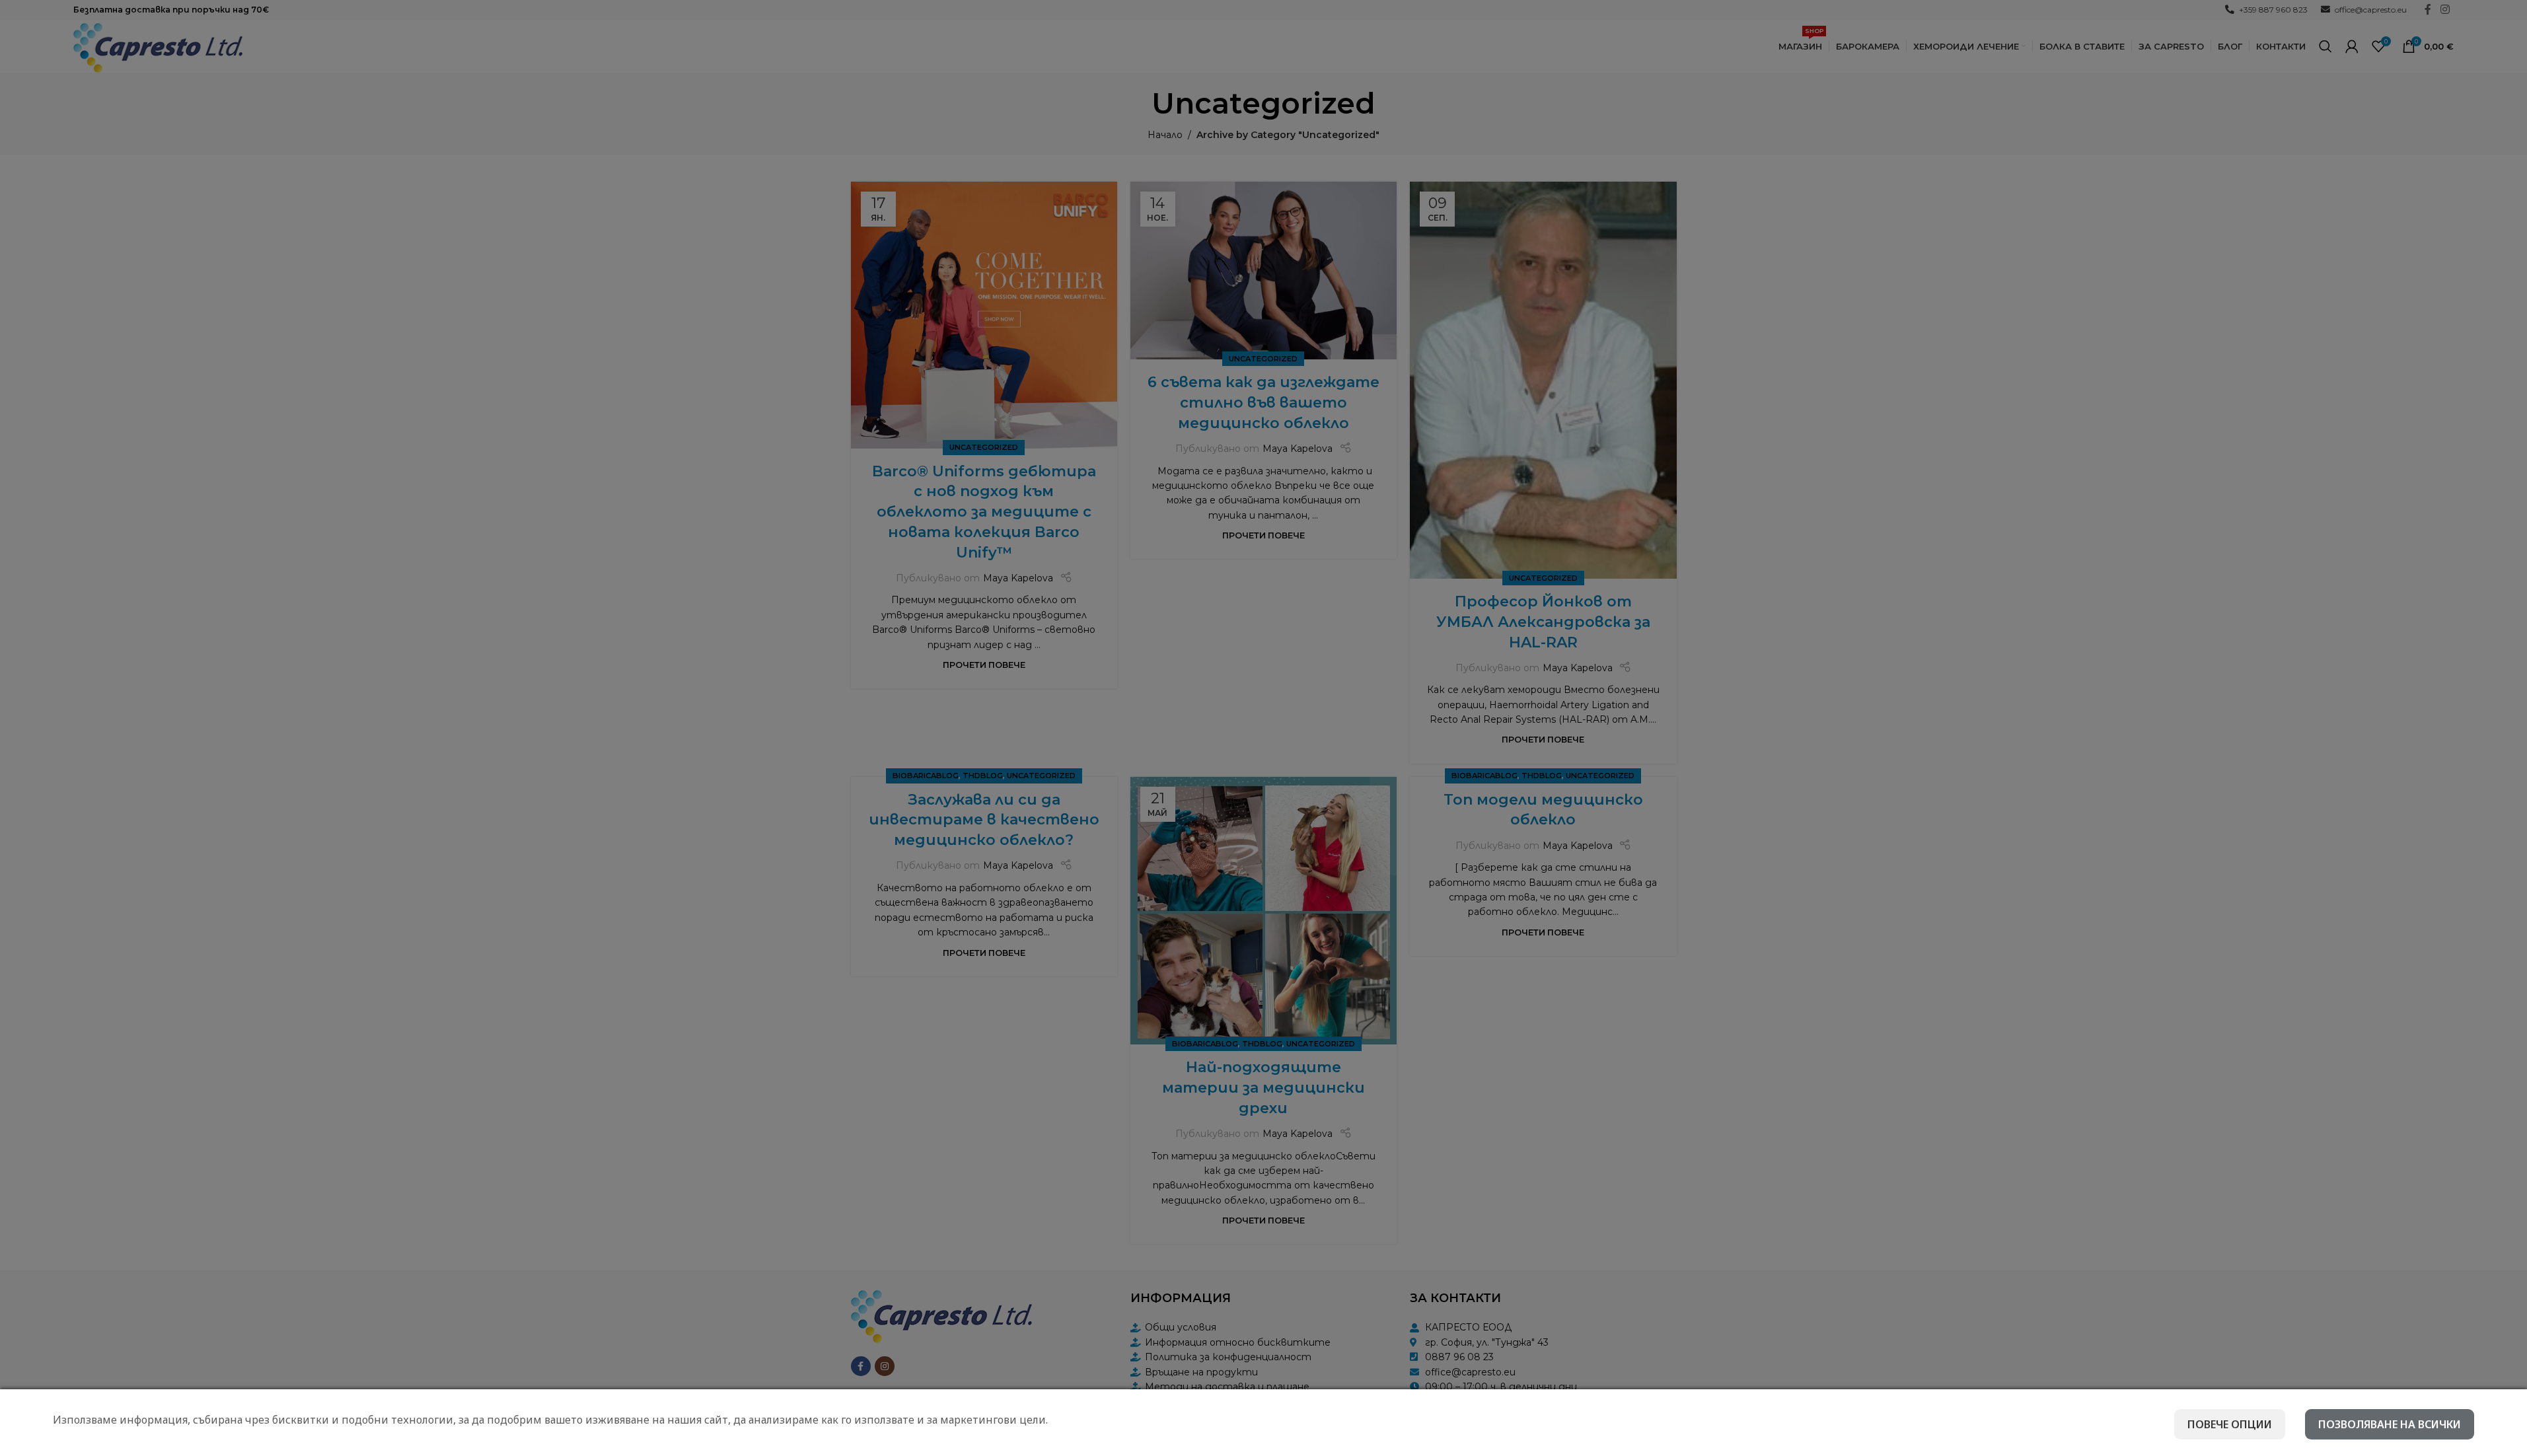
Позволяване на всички (2390, 1424)
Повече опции (2230, 1424)
